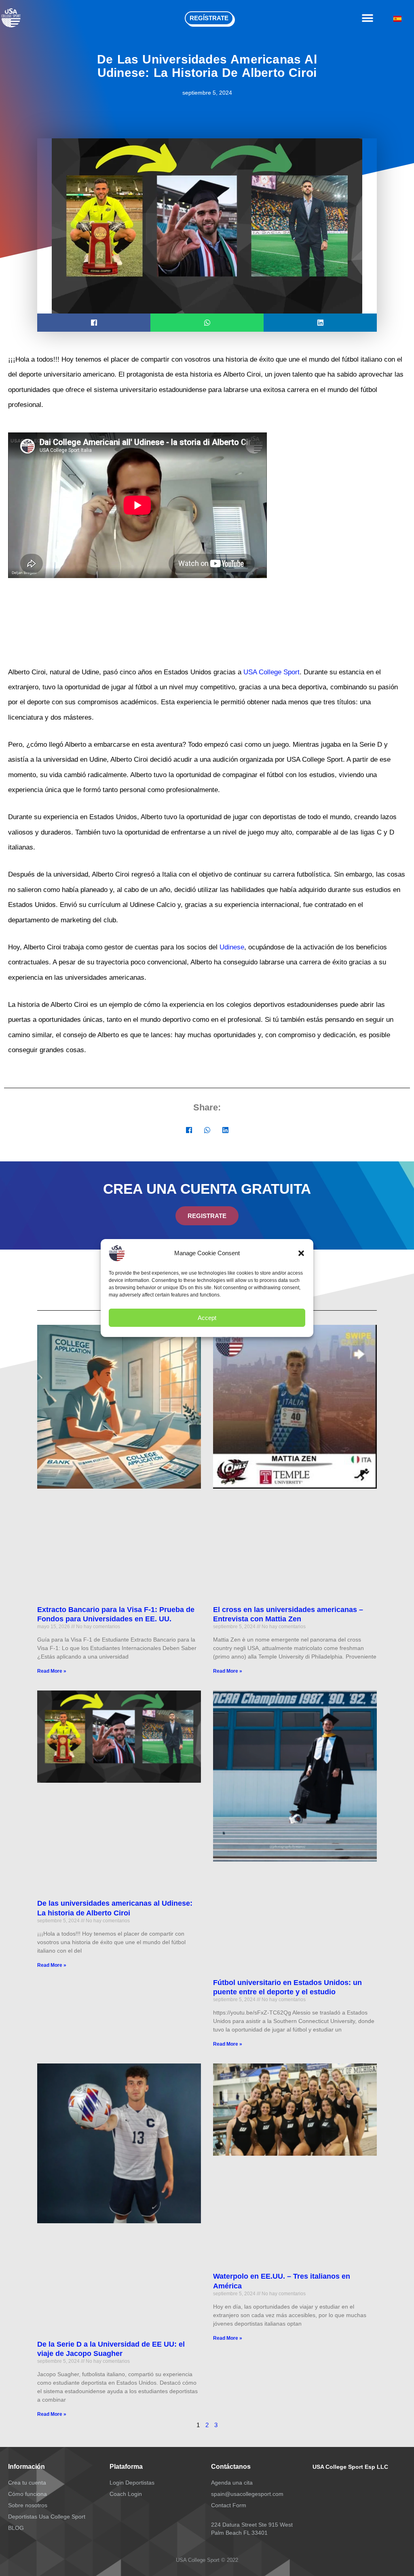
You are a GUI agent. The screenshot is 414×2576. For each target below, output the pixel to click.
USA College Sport (271, 672)
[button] (301, 1253)
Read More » (52, 1671)
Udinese (232, 947)
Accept (207, 1318)
